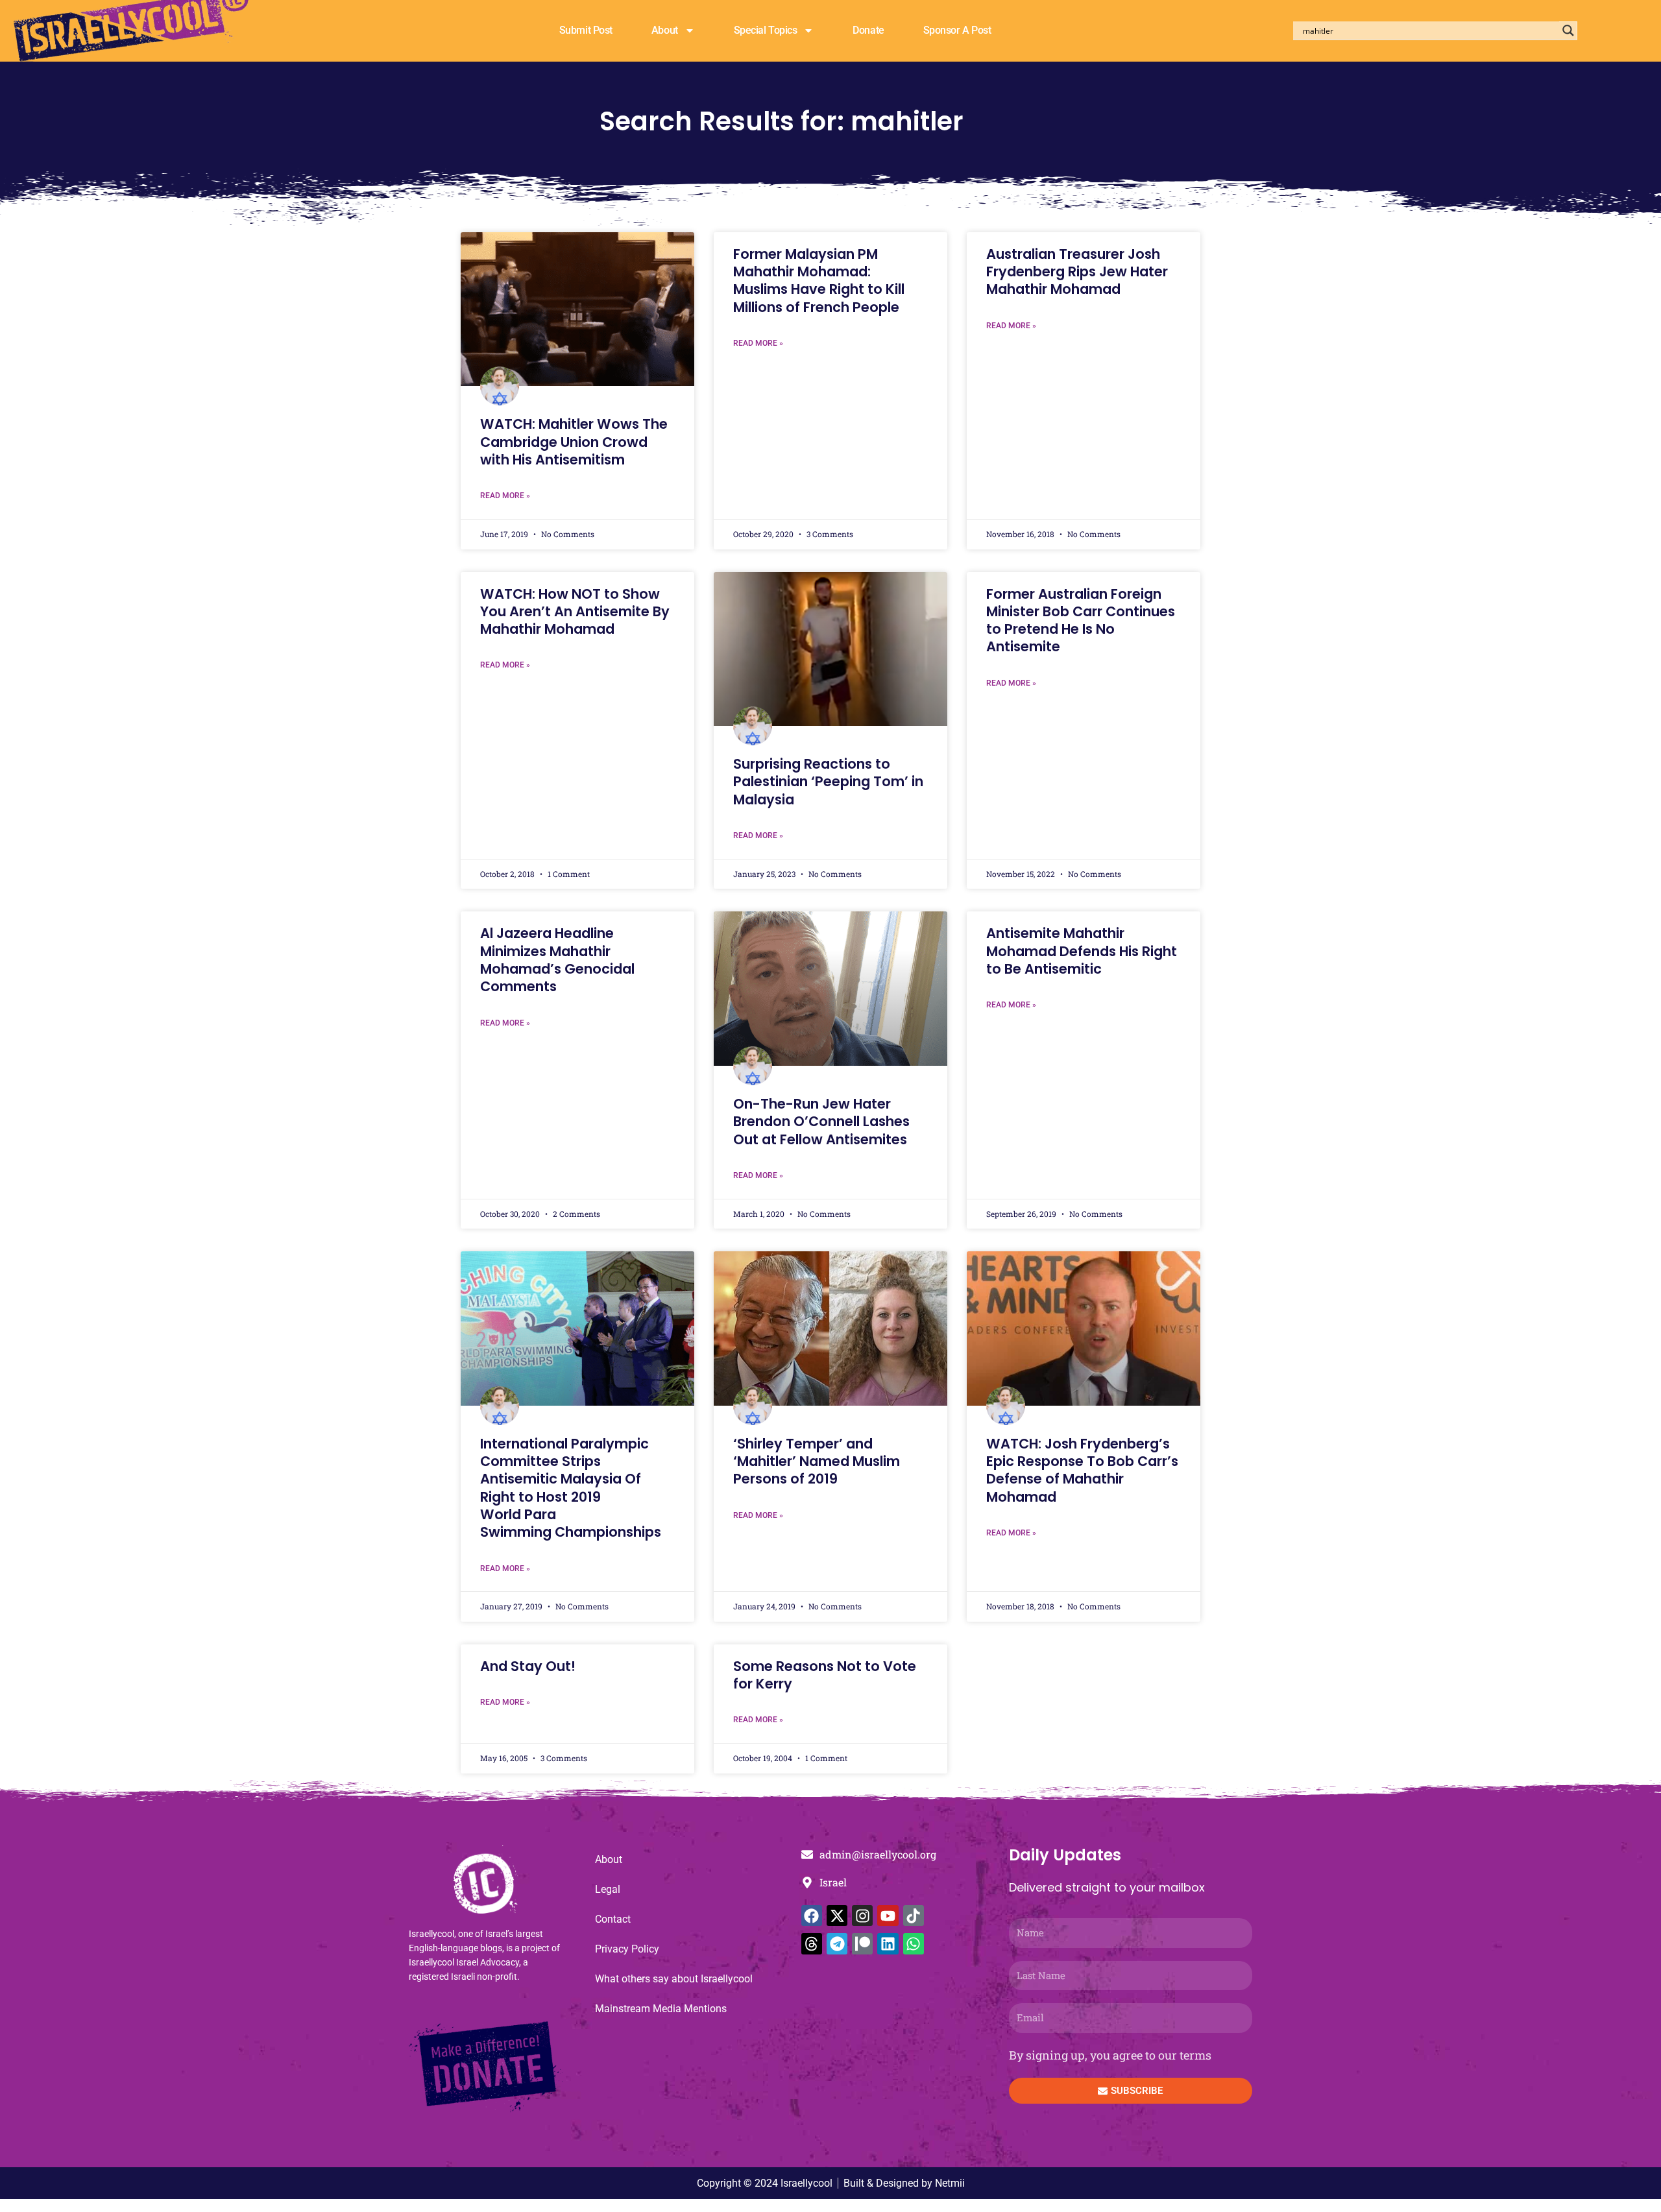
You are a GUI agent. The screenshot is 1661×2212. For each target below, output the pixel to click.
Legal (608, 1889)
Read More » (505, 496)
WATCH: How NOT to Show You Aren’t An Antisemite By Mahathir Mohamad (575, 612)
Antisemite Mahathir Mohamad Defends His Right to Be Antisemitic (1082, 951)
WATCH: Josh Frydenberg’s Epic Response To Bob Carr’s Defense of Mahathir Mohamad (1082, 1470)
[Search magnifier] (1568, 30)
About (665, 30)
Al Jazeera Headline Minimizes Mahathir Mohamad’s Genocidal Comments (557, 960)
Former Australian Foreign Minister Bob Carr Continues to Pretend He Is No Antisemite (1081, 620)
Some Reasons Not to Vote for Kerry (825, 1675)
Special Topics (766, 30)
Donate (868, 30)
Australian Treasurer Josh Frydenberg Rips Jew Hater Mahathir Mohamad (1077, 272)
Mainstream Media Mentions (661, 2009)
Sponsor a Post (957, 30)
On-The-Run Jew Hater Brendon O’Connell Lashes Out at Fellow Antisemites (821, 1122)
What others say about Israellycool (674, 1979)
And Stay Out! (528, 1666)
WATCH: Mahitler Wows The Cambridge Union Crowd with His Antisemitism (574, 442)
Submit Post (586, 30)
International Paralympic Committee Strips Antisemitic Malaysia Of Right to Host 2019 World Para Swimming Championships (571, 1488)
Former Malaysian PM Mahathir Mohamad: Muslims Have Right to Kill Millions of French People (819, 281)
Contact (613, 1919)
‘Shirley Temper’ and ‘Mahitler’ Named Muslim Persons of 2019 (817, 1461)
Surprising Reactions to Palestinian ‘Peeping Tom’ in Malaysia (828, 782)
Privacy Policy (627, 1949)
